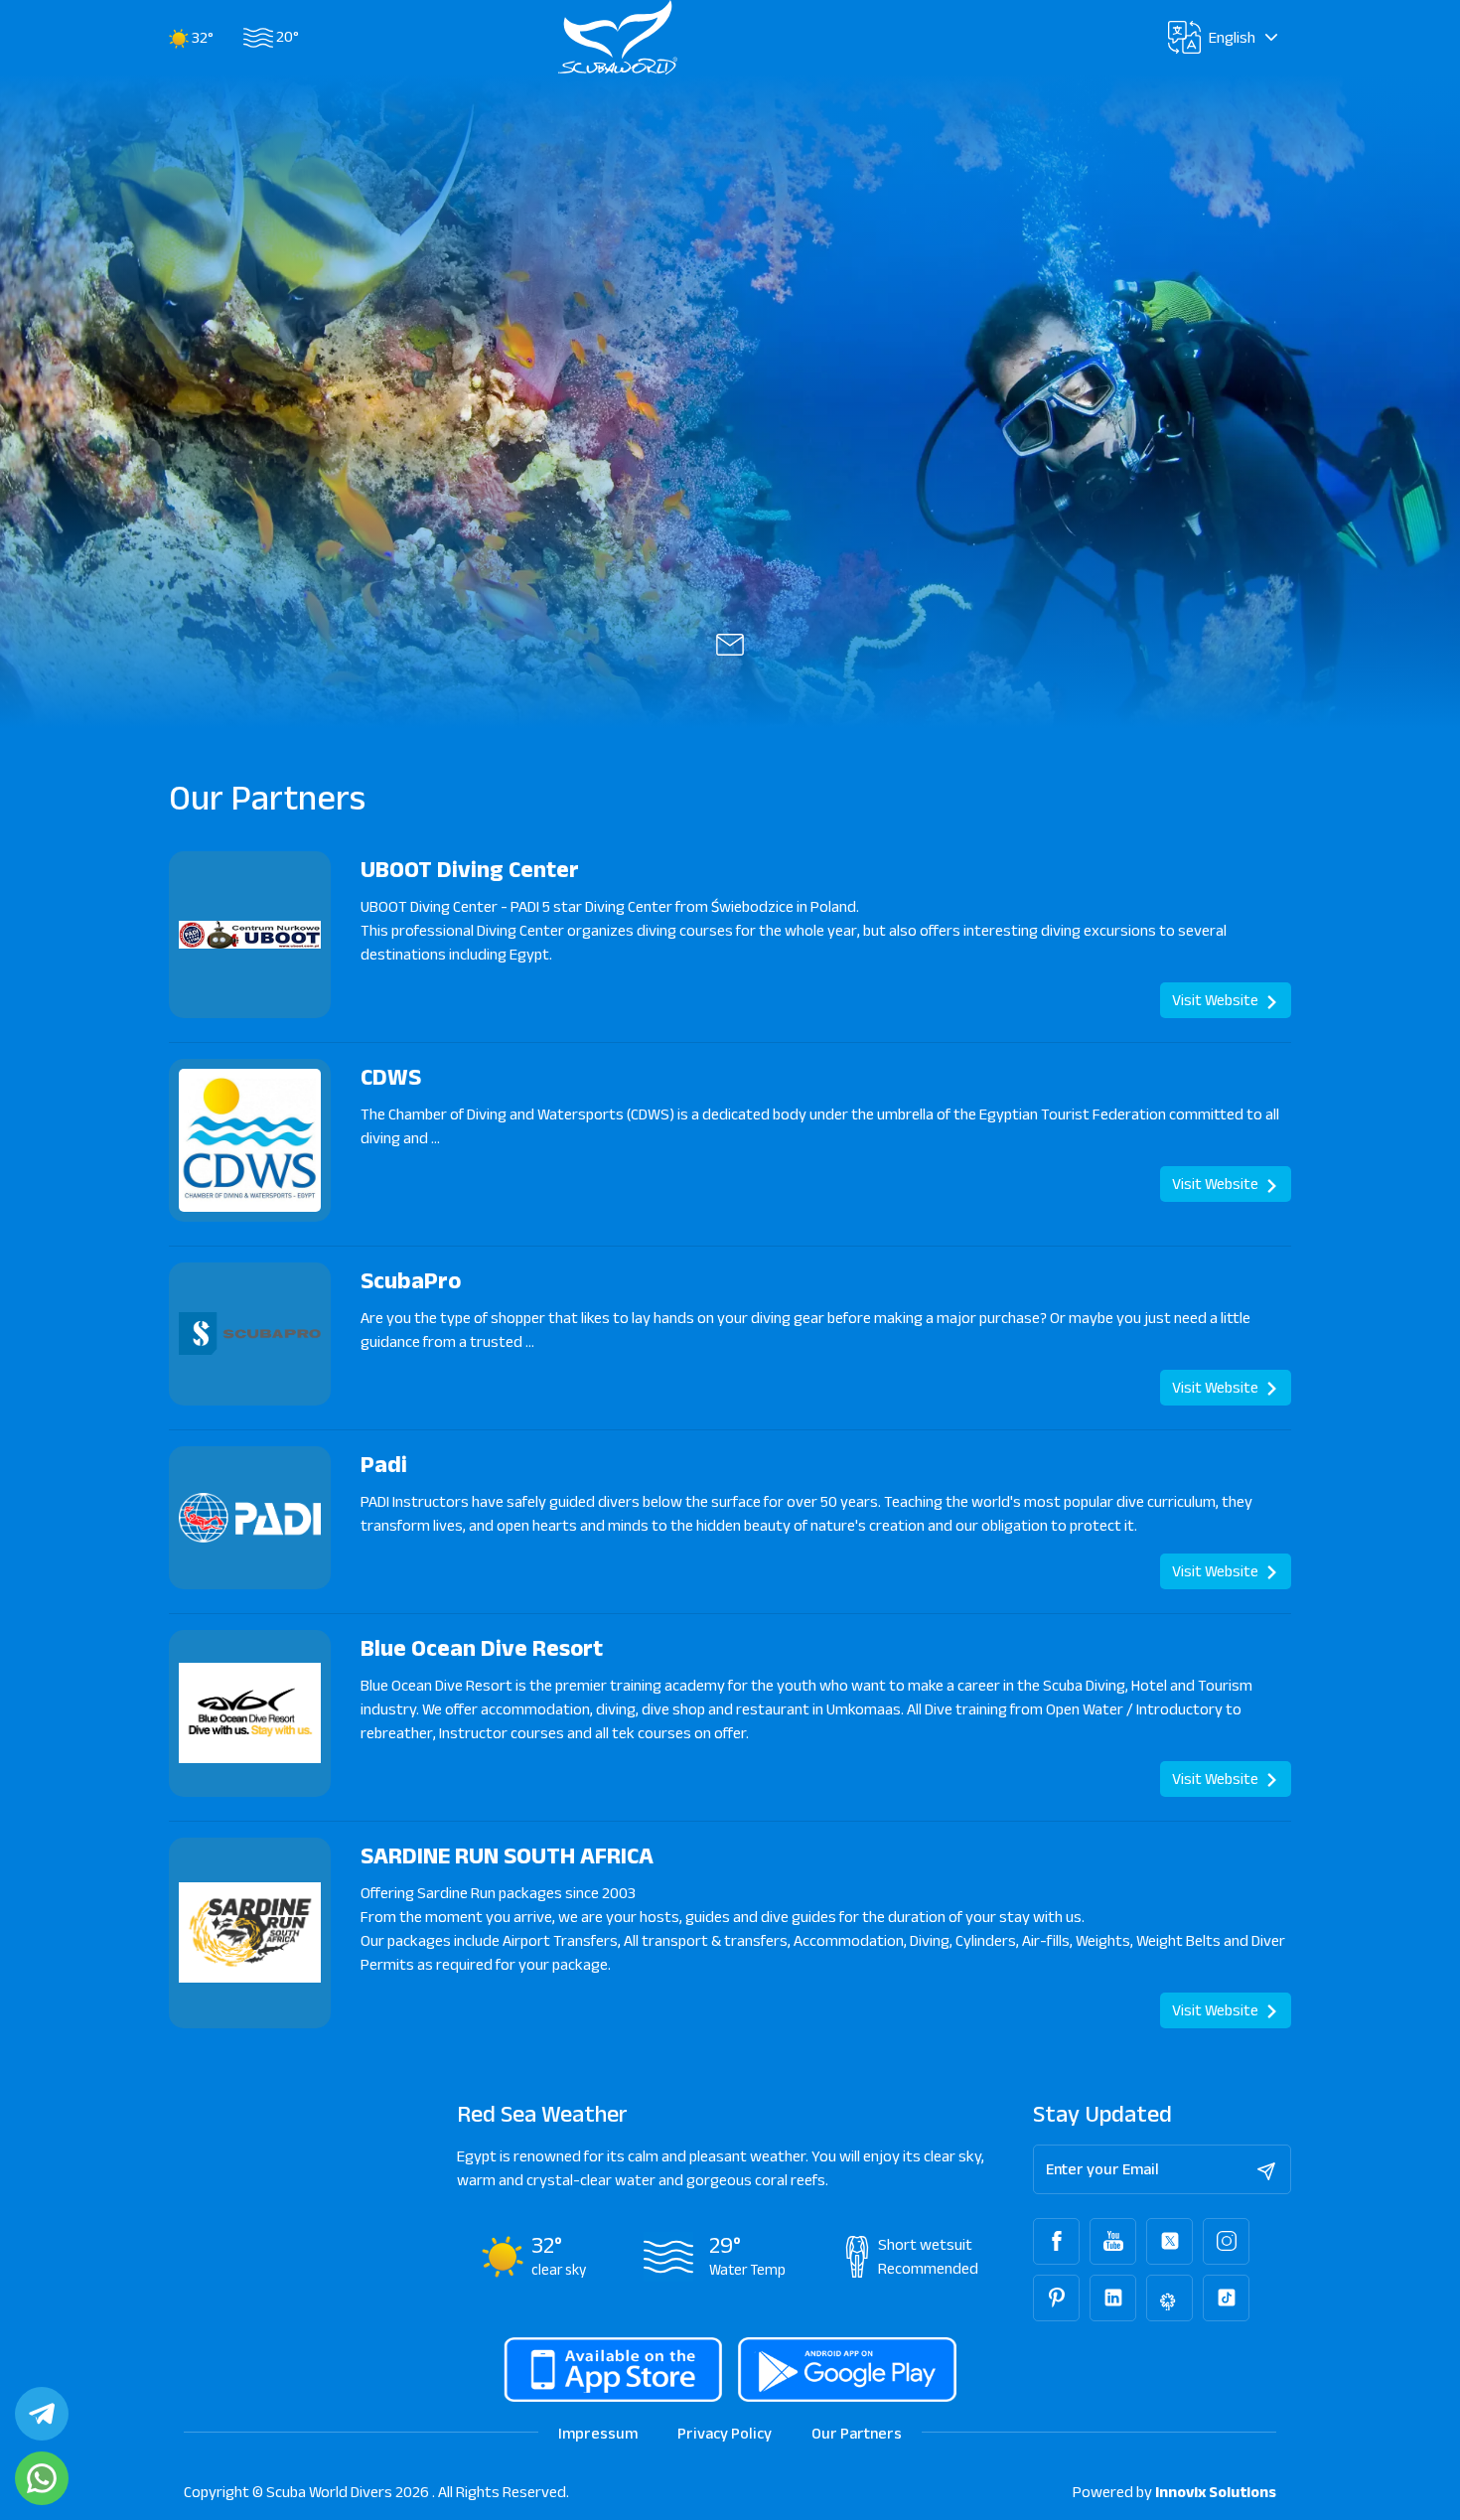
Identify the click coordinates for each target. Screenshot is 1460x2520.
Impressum (598, 2433)
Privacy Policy (725, 2433)
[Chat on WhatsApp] (42, 2478)
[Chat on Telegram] (42, 2414)
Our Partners (857, 2433)
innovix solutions (1216, 2492)
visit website (1217, 1000)
